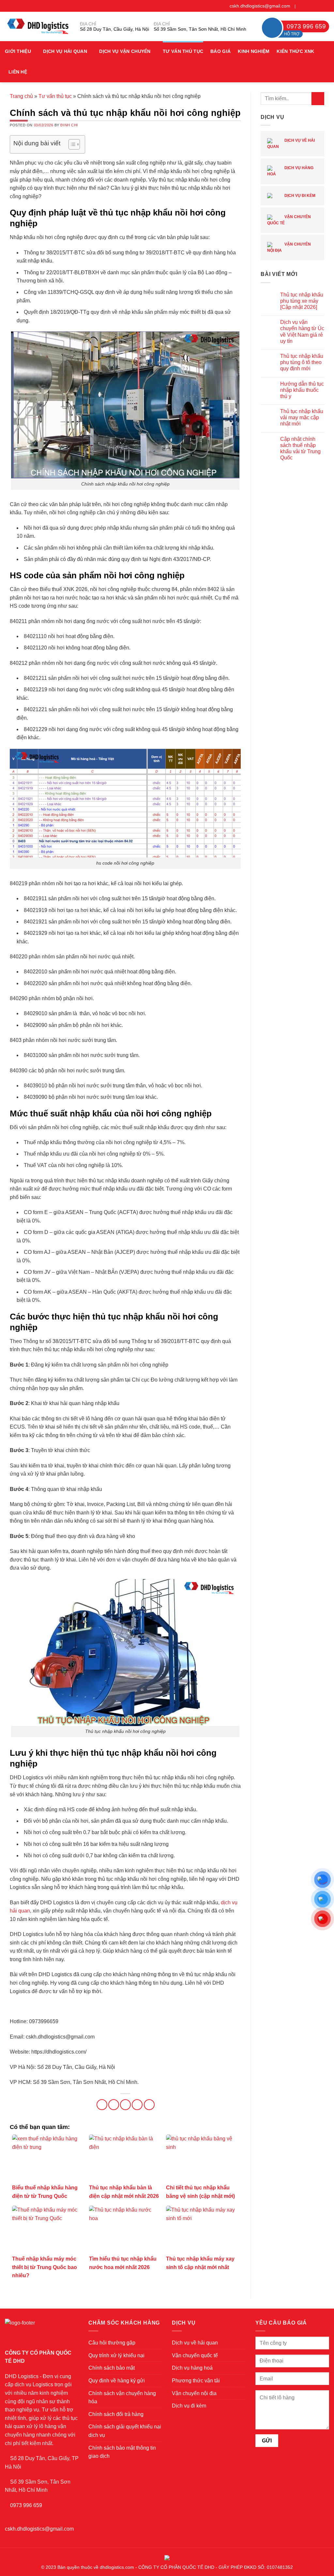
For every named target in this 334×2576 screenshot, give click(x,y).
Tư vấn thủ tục (183, 51)
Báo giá (220, 51)
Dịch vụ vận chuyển (125, 51)
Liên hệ (18, 72)
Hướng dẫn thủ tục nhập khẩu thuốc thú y (302, 390)
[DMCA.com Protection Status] (167, 2557)
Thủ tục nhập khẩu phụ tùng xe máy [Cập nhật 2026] (302, 301)
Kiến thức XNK (295, 51)
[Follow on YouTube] (326, 6)
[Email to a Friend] (125, 2105)
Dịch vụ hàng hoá (290, 171)
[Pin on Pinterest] (137, 2105)
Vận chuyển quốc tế (289, 220)
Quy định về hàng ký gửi (117, 2381)
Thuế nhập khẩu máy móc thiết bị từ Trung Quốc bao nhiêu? (45, 2267)
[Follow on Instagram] (307, 6)
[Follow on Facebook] (301, 6)
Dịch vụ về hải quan (291, 144)
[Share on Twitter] (114, 2105)
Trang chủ (21, 96)
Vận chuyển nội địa (289, 247)
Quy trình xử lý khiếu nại (116, 2355)
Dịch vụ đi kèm (299, 196)
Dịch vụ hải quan (65, 51)
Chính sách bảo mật (112, 2368)
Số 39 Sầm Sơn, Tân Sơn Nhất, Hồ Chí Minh (200, 29)
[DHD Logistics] (38, 26)
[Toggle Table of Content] (71, 144)
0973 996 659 (26, 2505)
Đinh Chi (69, 125)
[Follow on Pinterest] (320, 6)
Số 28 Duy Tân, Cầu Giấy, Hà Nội (114, 29)
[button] (326, 62)
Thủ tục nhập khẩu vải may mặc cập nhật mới (302, 417)
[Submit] (318, 98)
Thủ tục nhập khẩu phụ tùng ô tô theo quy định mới (302, 362)
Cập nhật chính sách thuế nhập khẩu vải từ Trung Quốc (300, 448)
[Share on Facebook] (102, 2105)
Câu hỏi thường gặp (112, 2343)
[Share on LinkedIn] (149, 2105)
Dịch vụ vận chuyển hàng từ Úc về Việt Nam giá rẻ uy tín (302, 332)
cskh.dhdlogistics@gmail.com (260, 6)
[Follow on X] (313, 6)
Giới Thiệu (18, 51)
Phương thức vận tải (196, 2381)
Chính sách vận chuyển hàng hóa (122, 2398)
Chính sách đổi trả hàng (116, 2414)
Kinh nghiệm (254, 51)
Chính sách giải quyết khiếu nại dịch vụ (125, 2431)
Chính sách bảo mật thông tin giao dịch (122, 2452)
